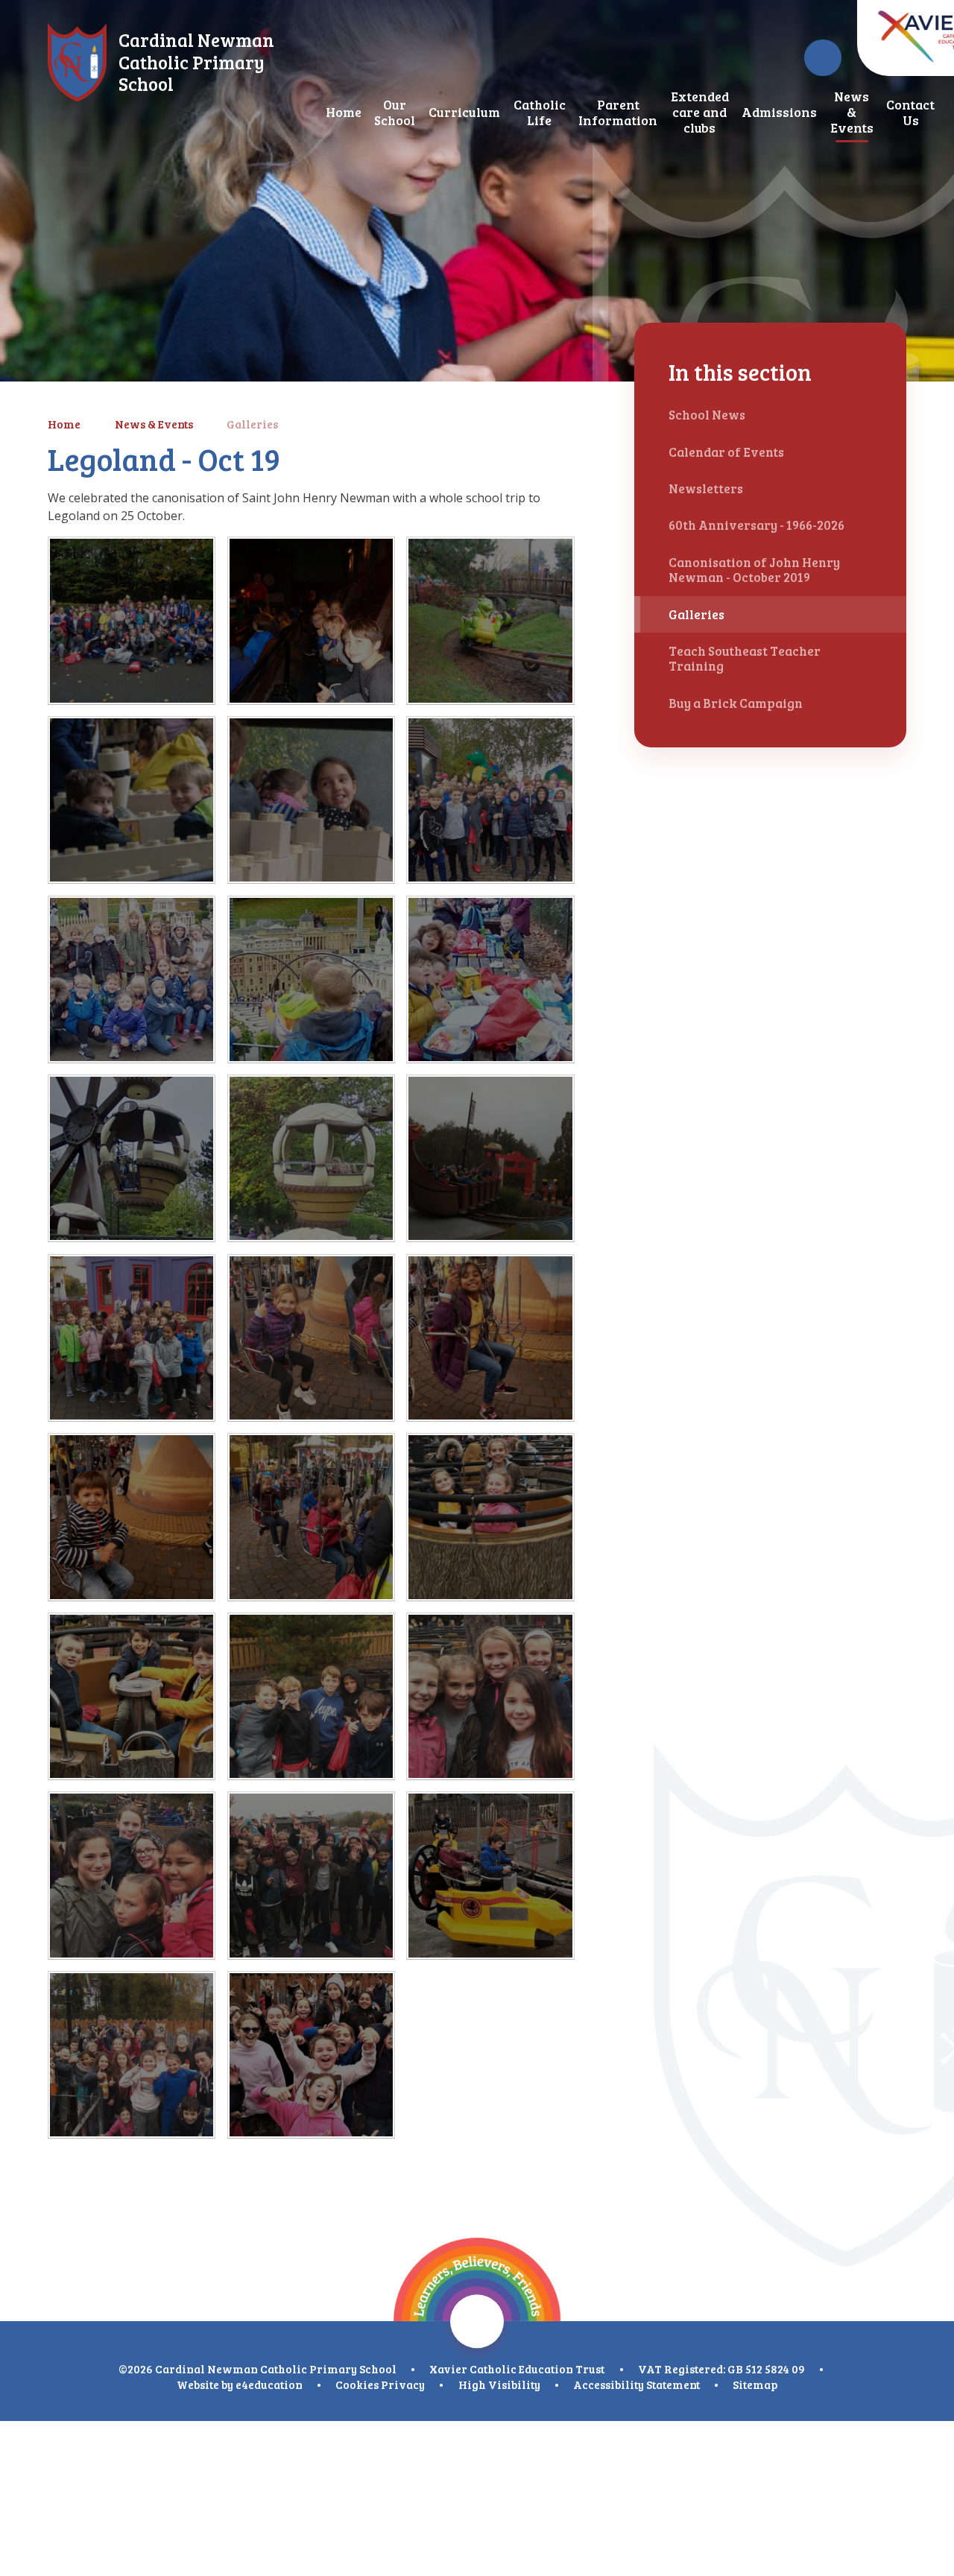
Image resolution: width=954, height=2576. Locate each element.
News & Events (154, 424)
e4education (269, 2384)
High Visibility (499, 2384)
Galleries (252, 424)
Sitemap (755, 2384)
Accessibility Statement (636, 2384)
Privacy (403, 2384)
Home (64, 424)
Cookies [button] (357, 2384)
